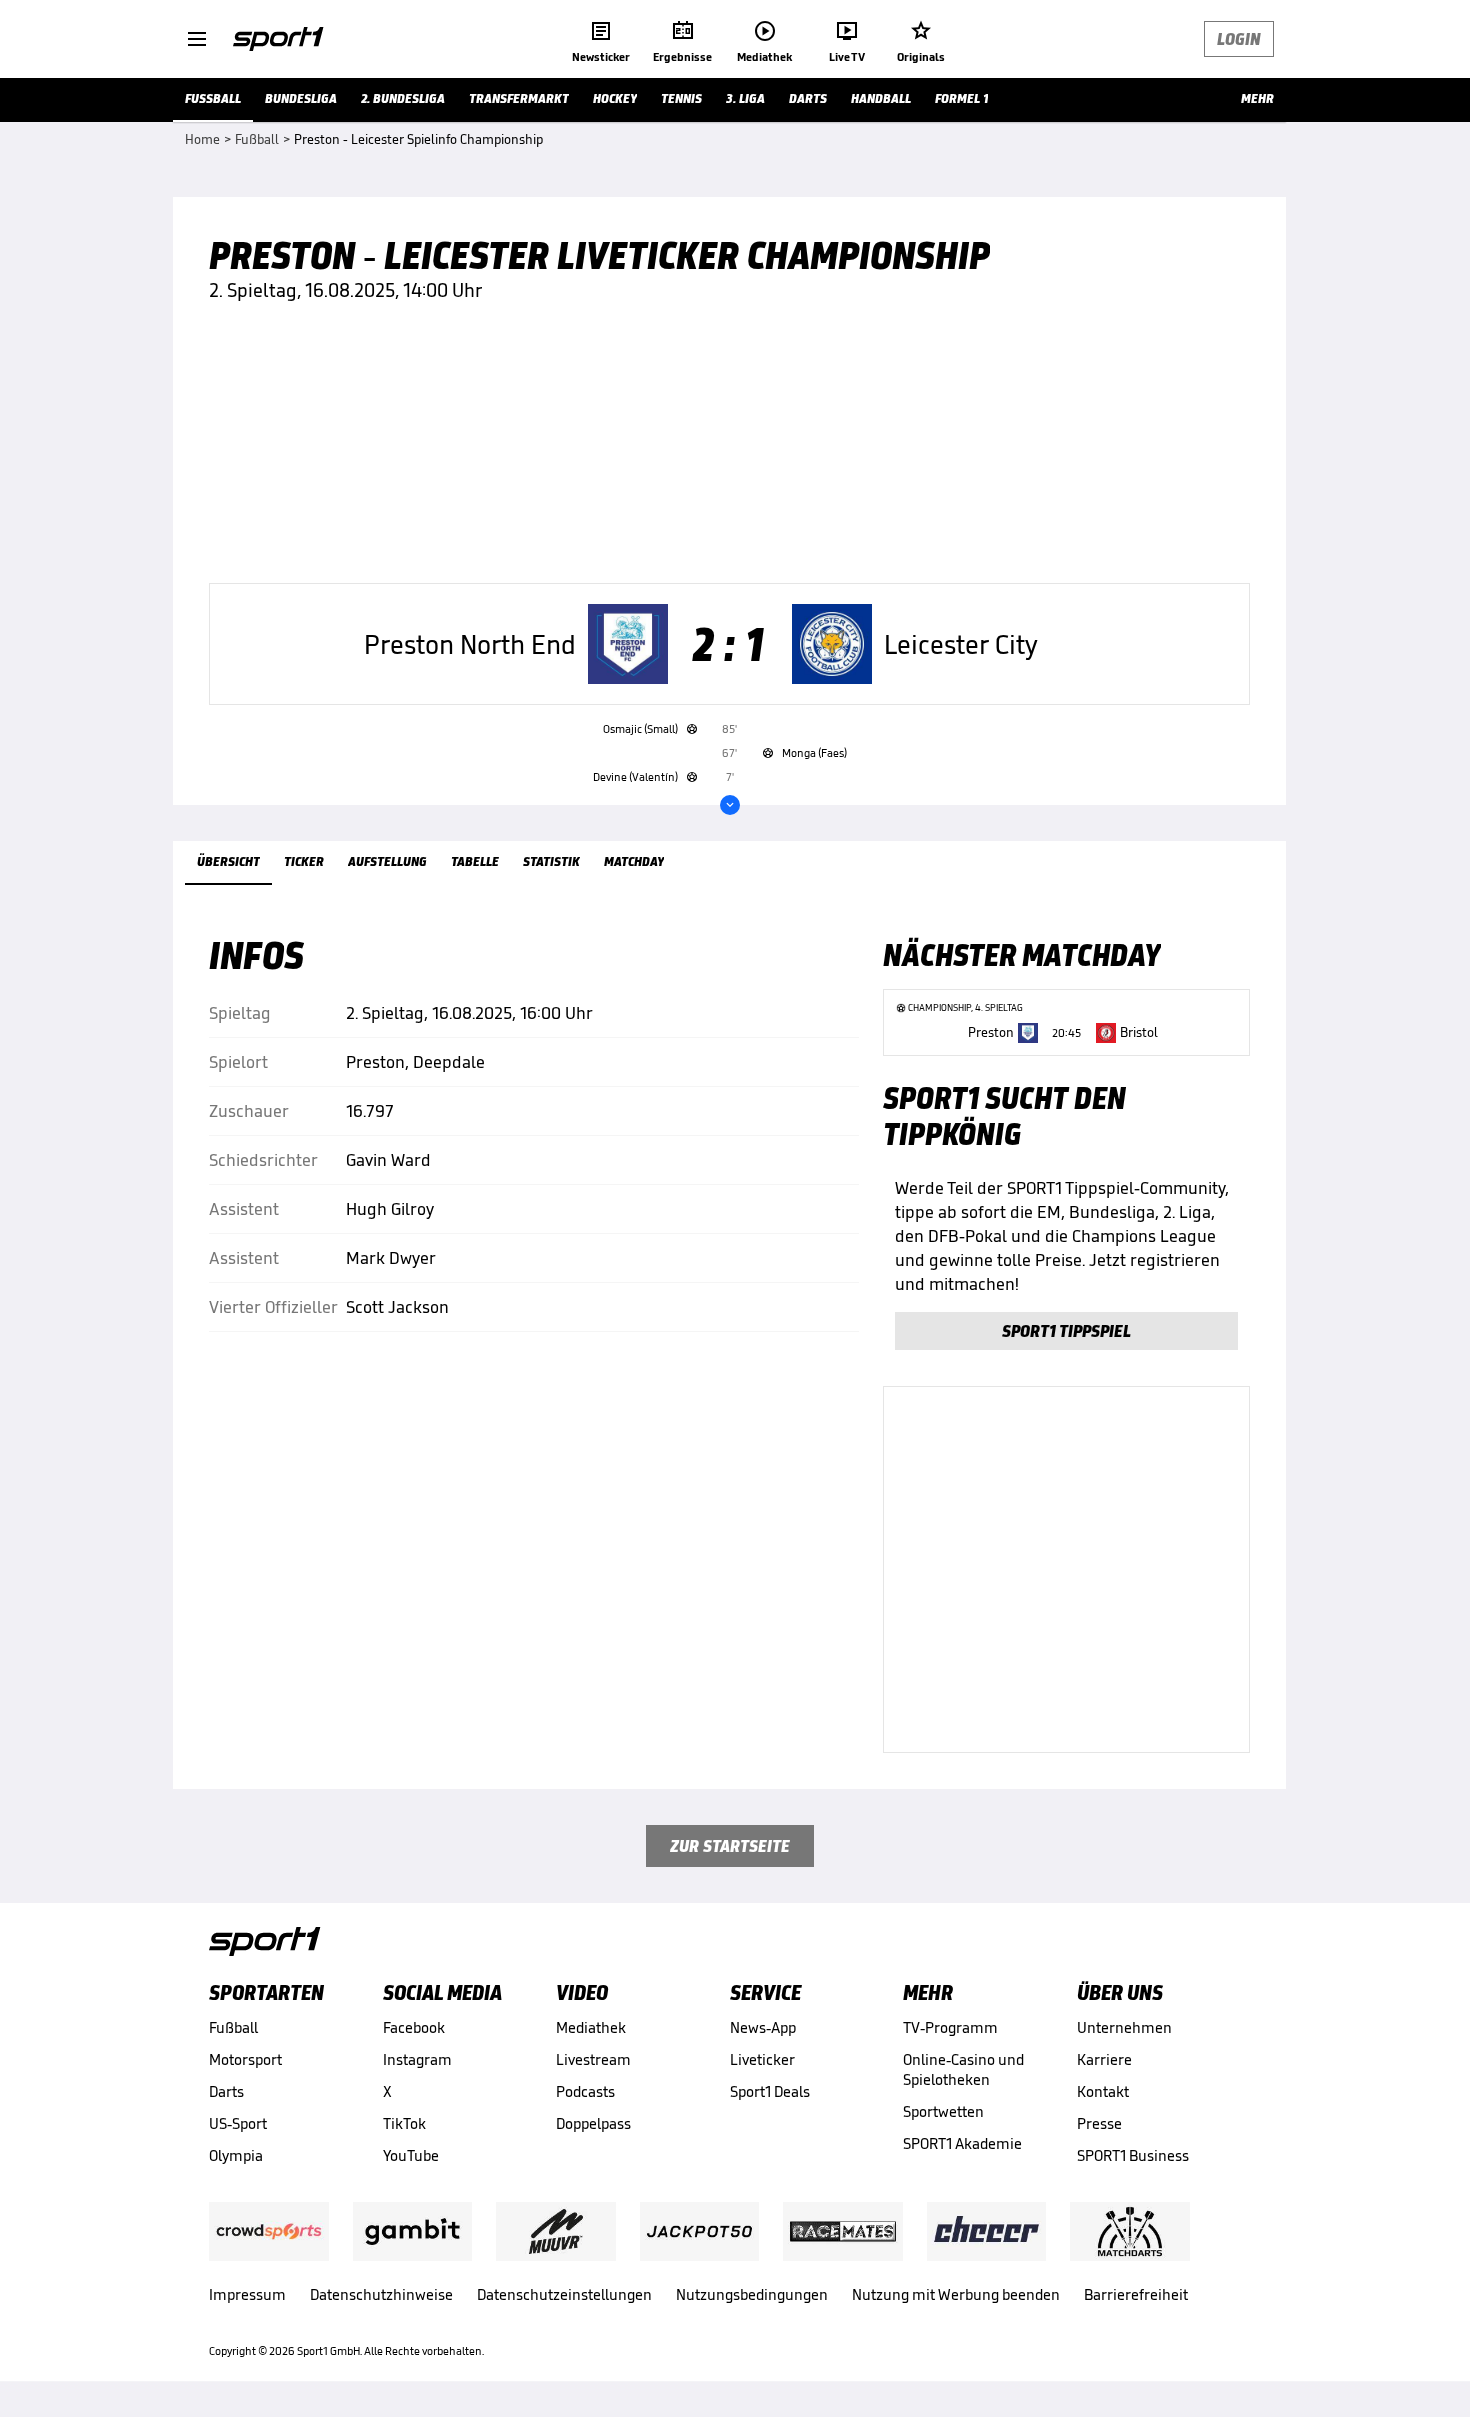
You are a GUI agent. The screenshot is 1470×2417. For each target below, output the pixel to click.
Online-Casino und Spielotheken (963, 2069)
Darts (226, 2091)
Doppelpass (593, 2123)
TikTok (404, 2123)
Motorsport (245, 2059)
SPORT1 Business (1133, 2155)
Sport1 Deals (770, 2091)
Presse (1099, 2123)
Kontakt (1103, 2091)
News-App (763, 2027)
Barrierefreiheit (1136, 2294)
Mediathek (591, 2027)
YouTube (411, 2155)
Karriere (1104, 2059)
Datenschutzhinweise (381, 2294)
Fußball (233, 2027)
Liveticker (762, 2059)
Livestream (593, 2059)
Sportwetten (943, 2111)
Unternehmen (1124, 2027)
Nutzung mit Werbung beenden (956, 2294)
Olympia (236, 2155)
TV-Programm (950, 2027)
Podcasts (585, 2091)
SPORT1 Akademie (962, 2143)
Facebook (414, 2027)
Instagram (417, 2059)
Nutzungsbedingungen (752, 2294)
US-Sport (238, 2123)
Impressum (247, 2294)
